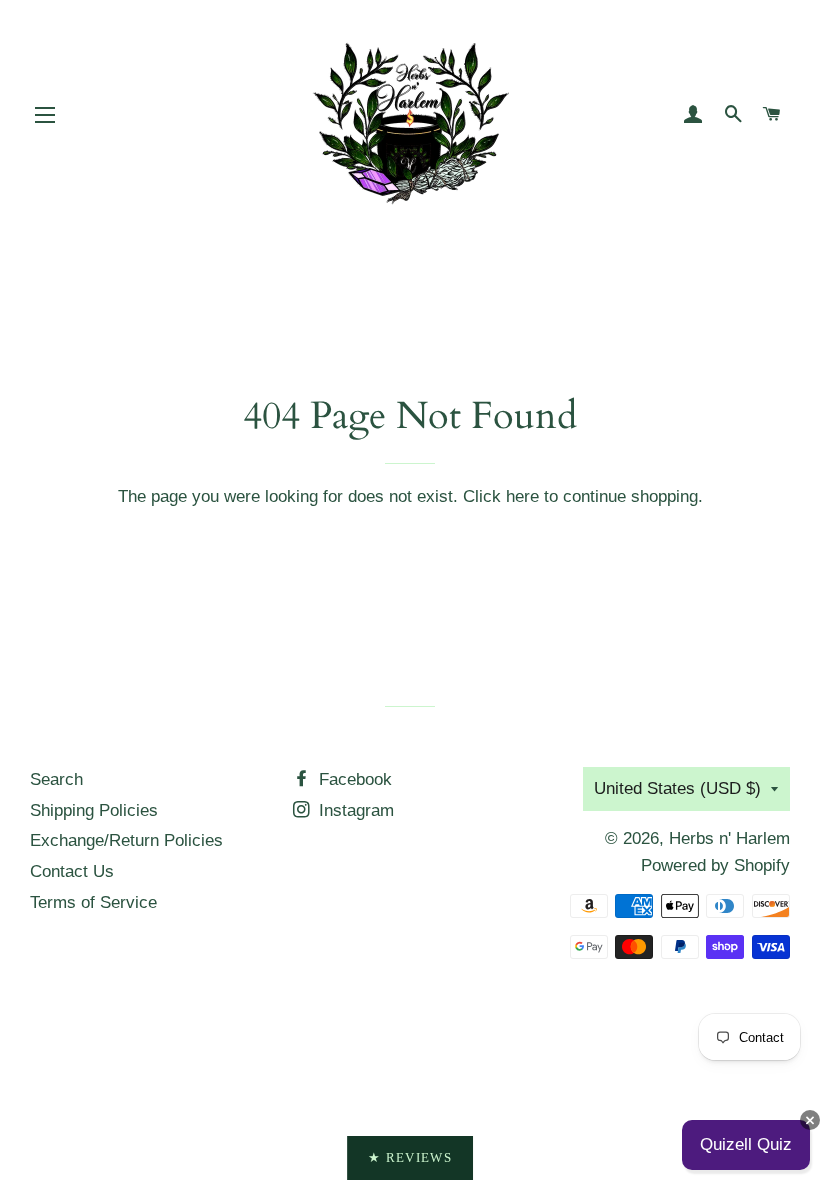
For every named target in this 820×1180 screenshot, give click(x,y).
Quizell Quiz (746, 1144)
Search (56, 779)
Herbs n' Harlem (729, 838)
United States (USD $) (677, 788)
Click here (501, 496)
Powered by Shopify (715, 865)
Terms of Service (93, 902)
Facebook (353, 779)
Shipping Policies (94, 810)
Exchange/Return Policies (126, 840)
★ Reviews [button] (410, 1157)
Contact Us (72, 871)
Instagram (354, 810)
